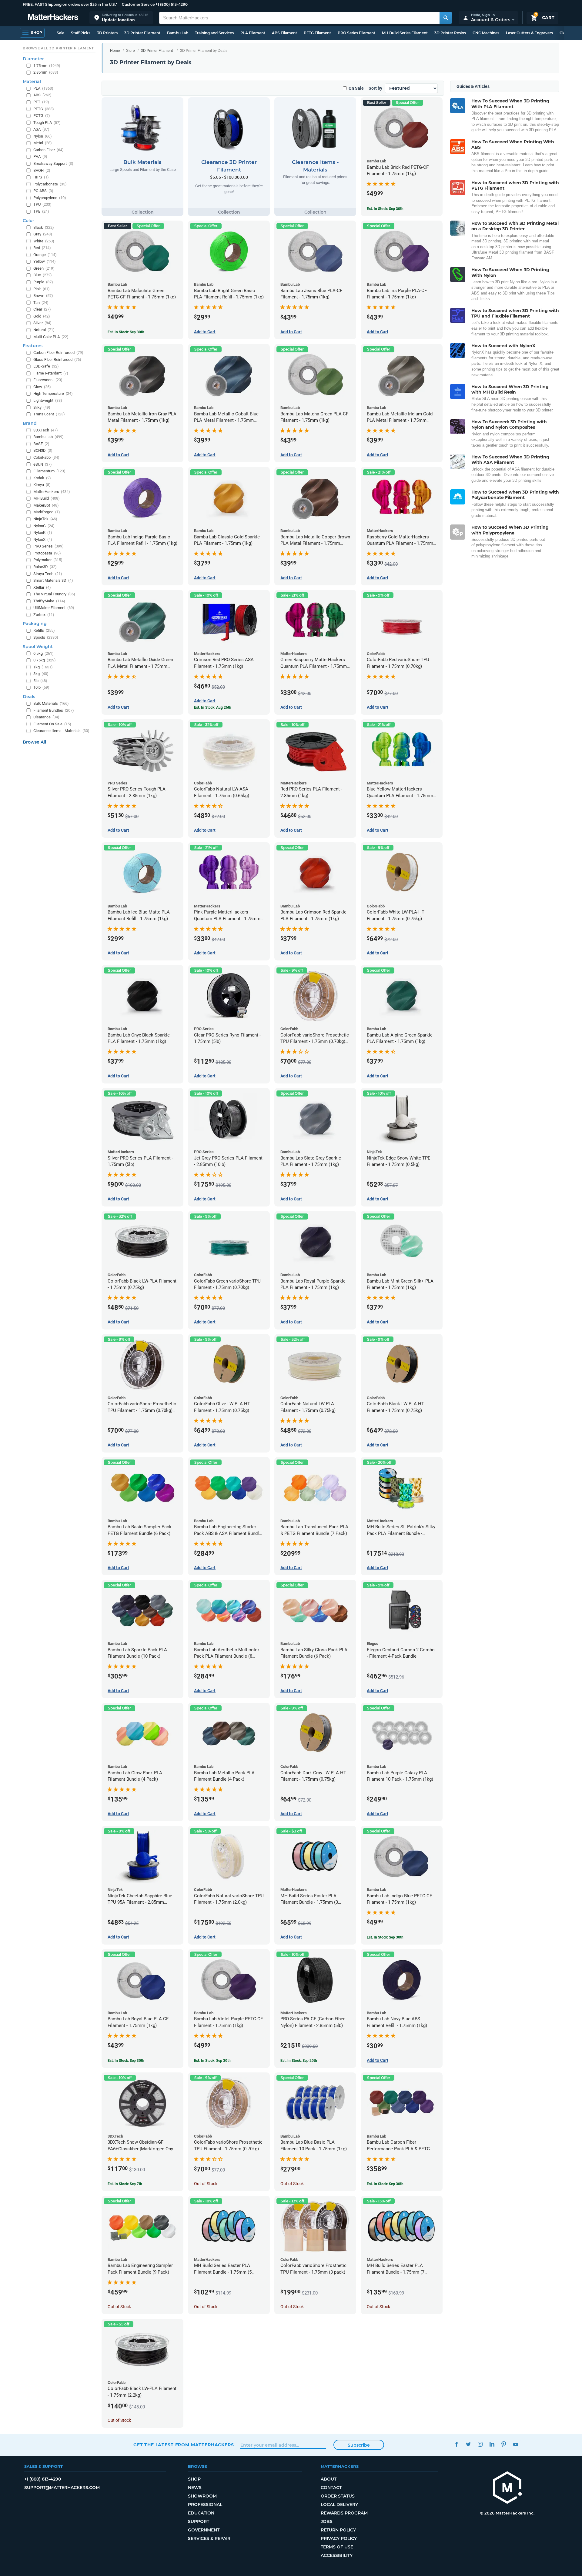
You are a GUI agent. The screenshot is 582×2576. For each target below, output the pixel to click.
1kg (43, 667)
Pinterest (504, 2444)
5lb (40, 681)
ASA (41, 129)
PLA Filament (253, 33)
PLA (43, 88)
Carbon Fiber (48, 150)
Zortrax (44, 615)
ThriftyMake (49, 601)
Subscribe (359, 2445)
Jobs (327, 2521)
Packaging (35, 624)
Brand (30, 423)
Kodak (42, 478)
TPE (41, 211)
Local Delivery (339, 2504)
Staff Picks (81, 33)
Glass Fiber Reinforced (57, 359)
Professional (205, 2504)
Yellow (45, 261)
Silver (42, 323)
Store (130, 51)
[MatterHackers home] (53, 18)
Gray (43, 234)
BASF (41, 444)
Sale (60, 33)
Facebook (456, 2444)
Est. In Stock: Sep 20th (299, 2061)
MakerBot (46, 505)
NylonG (44, 526)
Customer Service (138, 4)
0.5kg (43, 653)
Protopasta (47, 553)
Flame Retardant (51, 373)
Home (115, 51)
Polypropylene (50, 198)
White (44, 241)
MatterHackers (52, 492)
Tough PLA (47, 123)
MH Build (47, 498)
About (329, 2479)
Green (44, 268)
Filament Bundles (54, 710)
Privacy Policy (339, 2538)
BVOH (42, 170)
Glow (42, 387)
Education (201, 2513)
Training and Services (214, 33)
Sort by (375, 88)
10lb (41, 687)
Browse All (34, 742)
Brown (43, 296)
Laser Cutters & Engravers (529, 33)
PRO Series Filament (356, 33)
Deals (29, 697)
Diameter (33, 59)
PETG (44, 109)
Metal (43, 143)
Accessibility (337, 2555)
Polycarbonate (50, 184)
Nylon (43, 136)
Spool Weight (38, 647)
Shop (194, 2479)
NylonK (43, 533)
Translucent (49, 414)
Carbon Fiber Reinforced (58, 353)
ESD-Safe (46, 366)
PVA (40, 156)
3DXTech (46, 430)
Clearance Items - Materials (61, 731)
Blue (43, 275)
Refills (44, 630)
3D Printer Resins (450, 33)
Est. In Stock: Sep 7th (125, 2184)
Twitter (468, 2444)
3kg (41, 674)
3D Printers (107, 33)
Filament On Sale (52, 724)
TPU (42, 204)
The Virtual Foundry (54, 594)
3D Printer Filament (142, 33)
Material (32, 82)
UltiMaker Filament (54, 608)
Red (42, 248)
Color (28, 221)
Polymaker (48, 560)
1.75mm (47, 66)
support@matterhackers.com (62, 2488)
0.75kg (45, 660)
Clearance (46, 717)
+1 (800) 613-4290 (172, 4)
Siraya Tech (48, 574)
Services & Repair (209, 2538)
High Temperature (53, 393)
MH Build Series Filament (405, 33)
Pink (42, 289)
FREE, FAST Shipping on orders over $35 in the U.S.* (70, 4)
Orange (45, 255)
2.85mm (46, 72)
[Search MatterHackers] (446, 18)
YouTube (515, 2444)
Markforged (47, 512)
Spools (46, 637)
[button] (121, 18)
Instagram (480, 2444)
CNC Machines (486, 33)
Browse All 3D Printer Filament (58, 48)
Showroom (202, 2496)
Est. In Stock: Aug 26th (213, 707)
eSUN (43, 464)
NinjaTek (45, 519)
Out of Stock (206, 2184)
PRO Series (48, 546)
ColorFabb (46, 457)
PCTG (42, 116)
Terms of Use (337, 2547)
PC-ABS (43, 191)
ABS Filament (284, 33)
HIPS (41, 177)
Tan (41, 303)
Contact (331, 2488)
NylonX (43, 539)
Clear (42, 309)
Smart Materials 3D (53, 580)
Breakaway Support (53, 163)
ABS (42, 95)
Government (204, 2530)
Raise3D (45, 567)
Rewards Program (344, 2513)
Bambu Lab (178, 33)
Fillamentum (49, 471)
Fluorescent (48, 380)
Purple (43, 282)
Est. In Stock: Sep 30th (385, 209)
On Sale (356, 88)
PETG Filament (317, 33)
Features (33, 346)
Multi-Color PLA (51, 337)
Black (44, 227)
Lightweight (48, 400)
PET (41, 102)
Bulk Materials (51, 703)
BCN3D (43, 450)
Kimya (42, 485)
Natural (44, 330)
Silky (42, 407)
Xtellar (42, 587)
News (195, 2488)
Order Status (338, 2496)
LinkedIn (492, 2444)
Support (199, 2521)
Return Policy (338, 2530)
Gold (42, 316)
